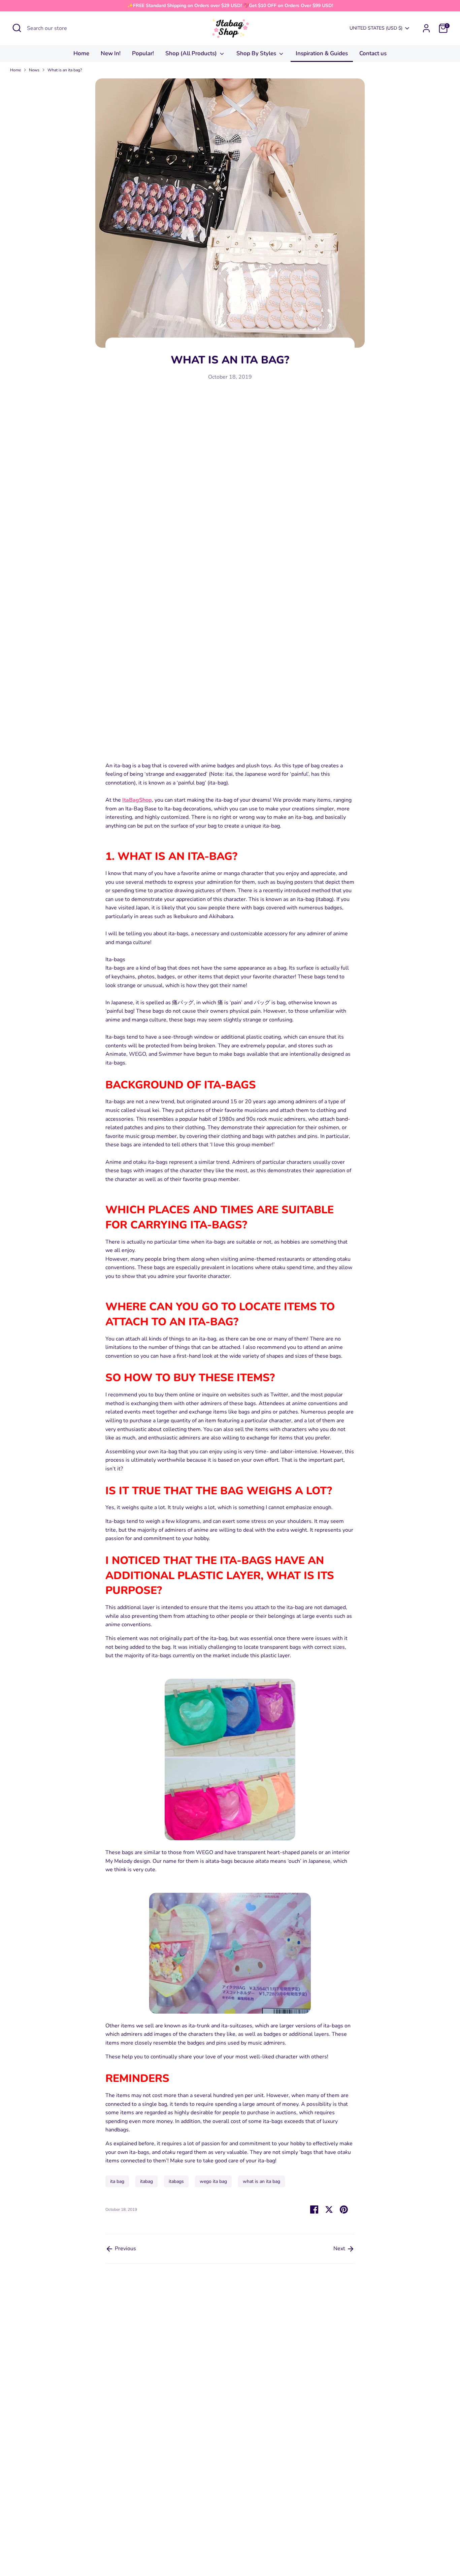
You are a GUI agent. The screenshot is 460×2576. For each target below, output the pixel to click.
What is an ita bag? (65, 70)
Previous (125, 2249)
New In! (111, 53)
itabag (146, 2181)
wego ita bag (213, 2181)
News (34, 70)
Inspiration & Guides (322, 53)
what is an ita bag (261, 2181)
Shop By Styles (257, 53)
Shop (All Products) (192, 53)
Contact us (373, 53)
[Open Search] (17, 28)
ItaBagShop (137, 800)
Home (81, 53)
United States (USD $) (376, 28)
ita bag (117, 2181)
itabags (176, 2181)
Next (340, 2249)
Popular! (143, 53)
